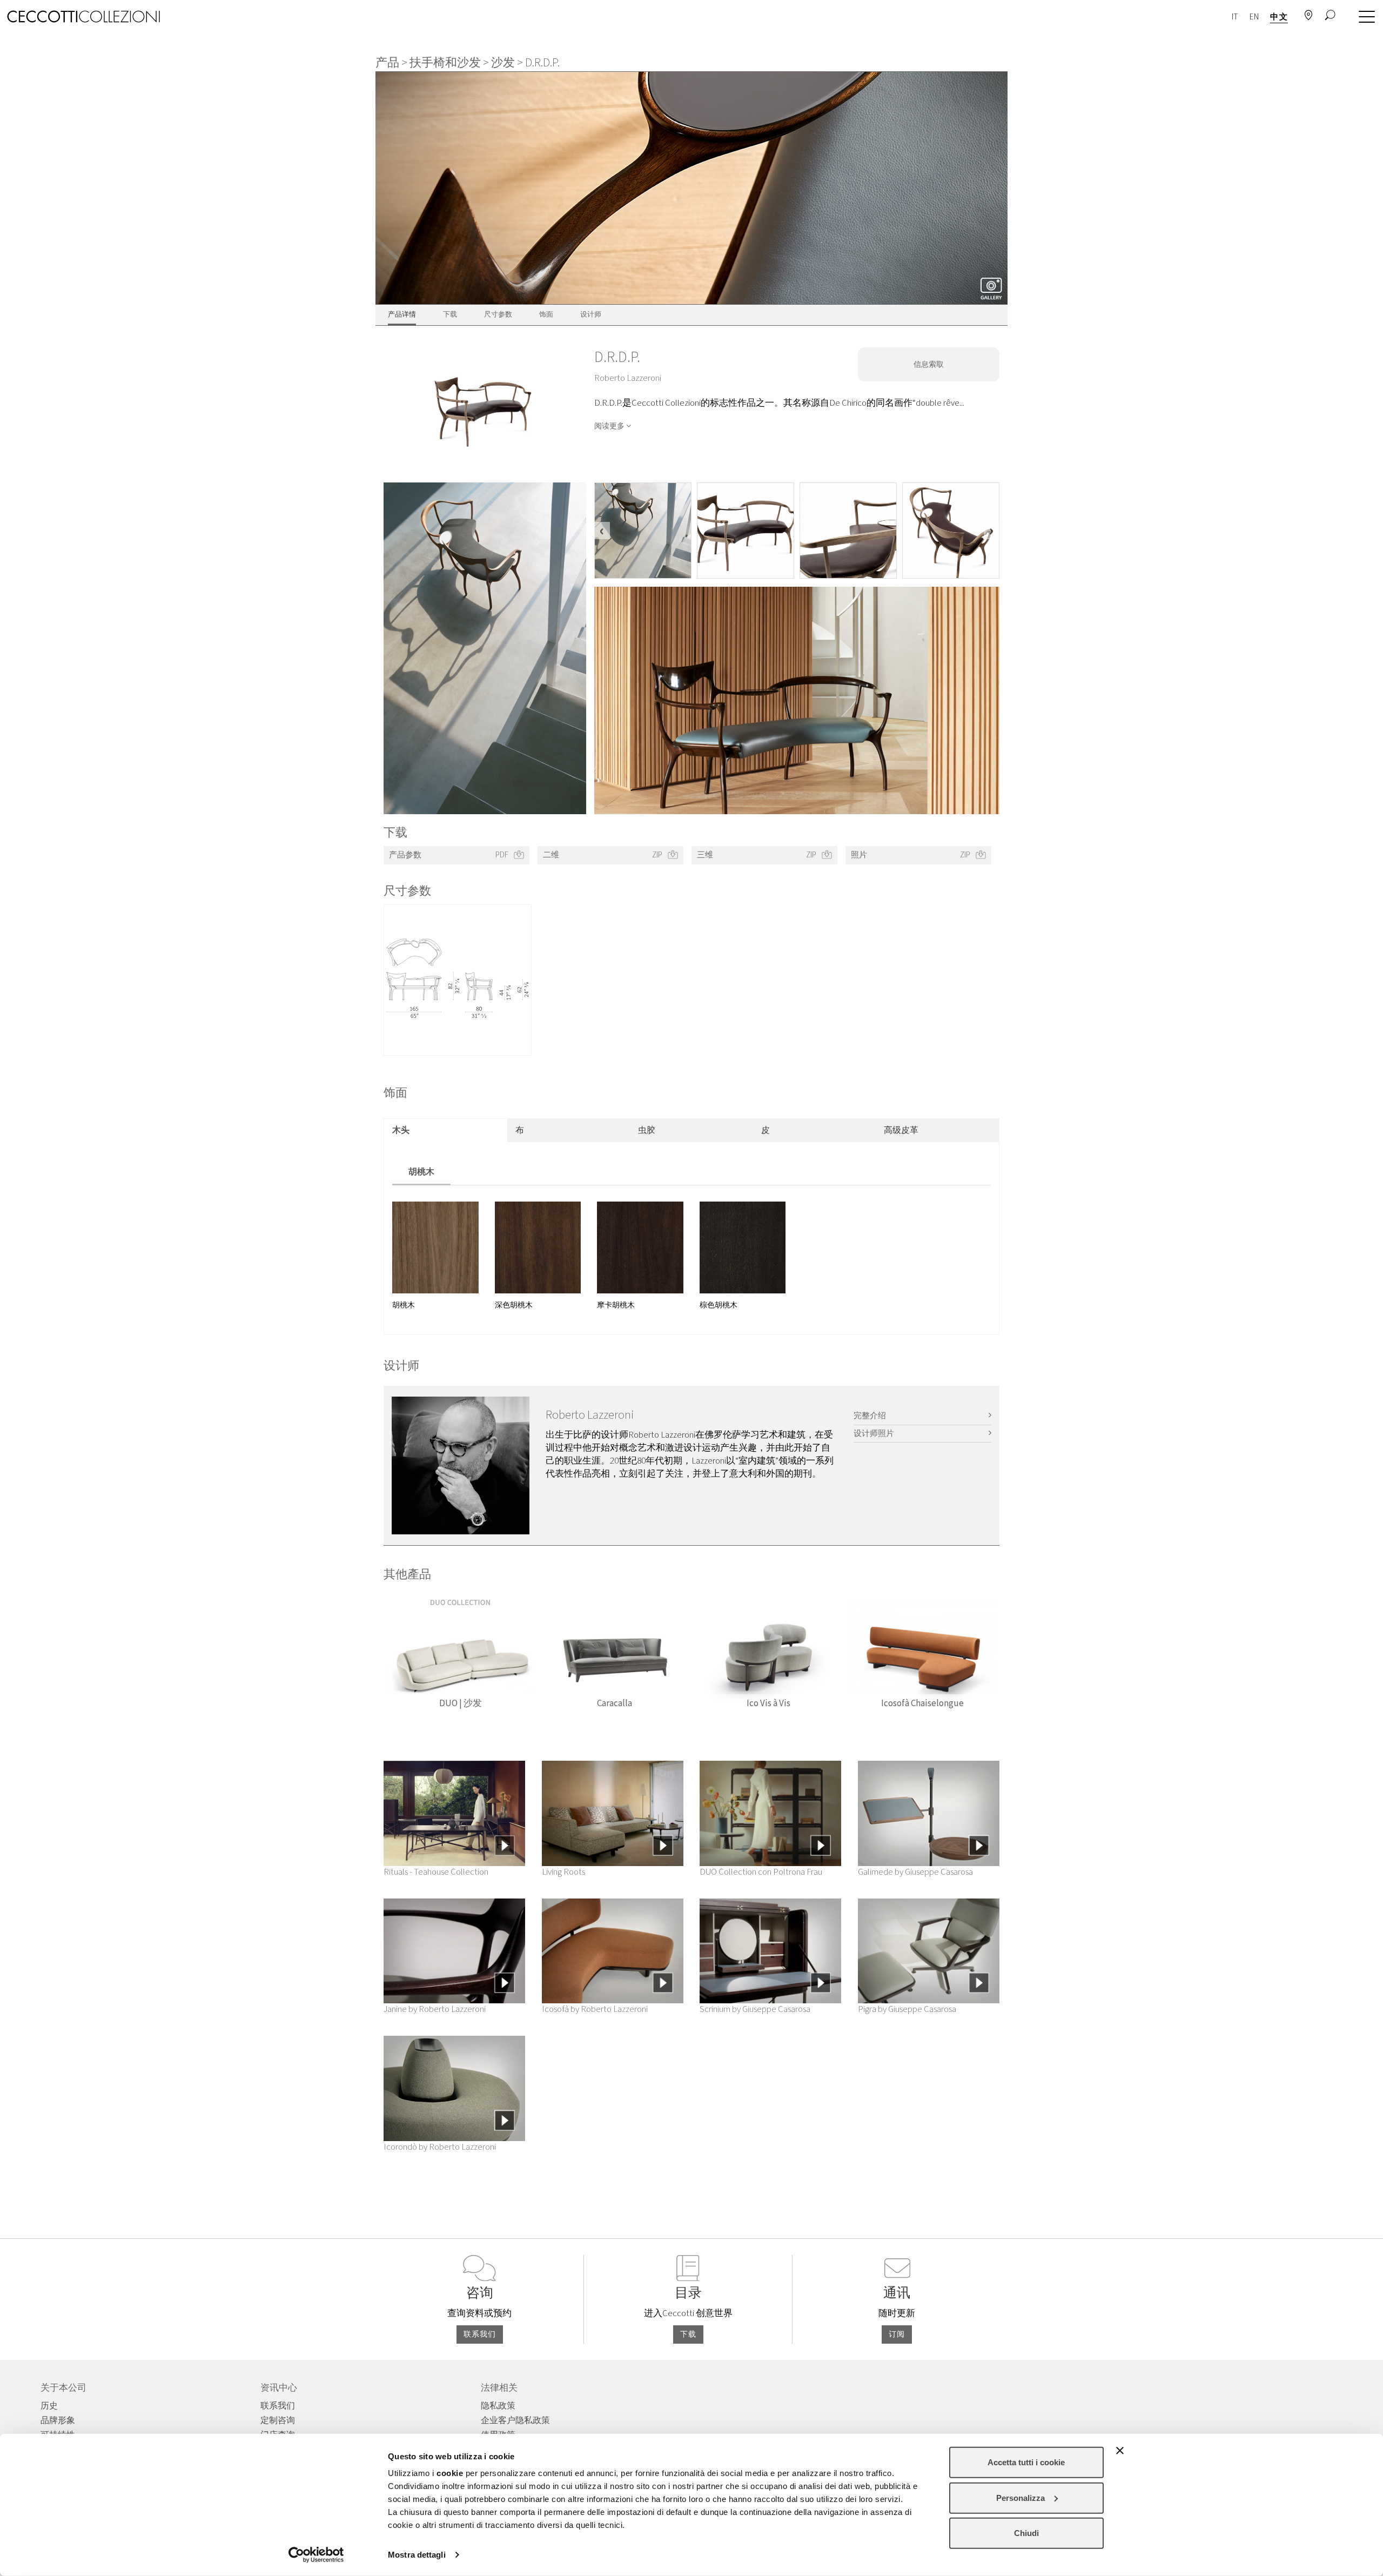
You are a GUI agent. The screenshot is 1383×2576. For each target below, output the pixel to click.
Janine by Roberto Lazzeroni (435, 2009)
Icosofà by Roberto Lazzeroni (595, 2009)
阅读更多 (609, 426)
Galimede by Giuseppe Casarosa (915, 1872)
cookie (450, 2473)
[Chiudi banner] (1120, 2451)
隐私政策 (498, 2406)
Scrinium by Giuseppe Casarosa (755, 2009)
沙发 (503, 63)
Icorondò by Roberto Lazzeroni (440, 2147)
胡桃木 (421, 1172)
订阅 (897, 2335)
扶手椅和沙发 (445, 63)
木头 (401, 1130)
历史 (49, 2406)
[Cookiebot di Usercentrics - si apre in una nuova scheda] (316, 2555)
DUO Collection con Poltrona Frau (761, 1872)
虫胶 (647, 1130)
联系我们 (480, 2335)
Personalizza (1021, 2497)
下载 (688, 2335)
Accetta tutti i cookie (1026, 2462)
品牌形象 (58, 2420)
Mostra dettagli (417, 2555)
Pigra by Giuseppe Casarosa (907, 2009)
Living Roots (563, 1872)
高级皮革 (901, 1130)
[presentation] (602, 531)
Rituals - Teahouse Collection (436, 1872)
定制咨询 (278, 2420)
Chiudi (1026, 2533)
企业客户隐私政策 (515, 2420)
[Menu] (1364, 17)
